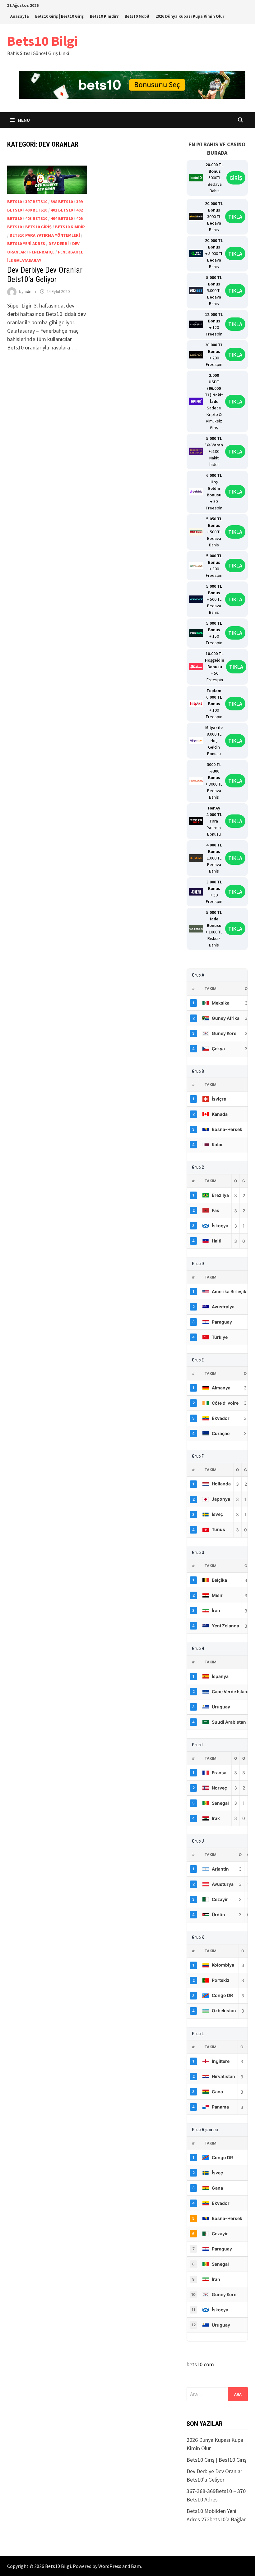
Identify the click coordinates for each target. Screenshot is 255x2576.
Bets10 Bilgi (42, 41)
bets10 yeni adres (26, 244)
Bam (136, 2566)
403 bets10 (36, 218)
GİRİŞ (236, 178)
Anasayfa (20, 16)
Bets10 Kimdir (70, 227)
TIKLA (235, 217)
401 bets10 (62, 210)
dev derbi (59, 244)
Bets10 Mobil (137, 16)
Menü (24, 120)
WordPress (110, 2566)
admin (30, 291)
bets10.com (200, 2364)
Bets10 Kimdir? (104, 16)
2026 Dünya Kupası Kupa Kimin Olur (190, 16)
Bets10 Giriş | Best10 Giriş (59, 16)
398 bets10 (62, 202)
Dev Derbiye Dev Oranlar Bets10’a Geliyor (45, 275)
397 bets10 (36, 202)
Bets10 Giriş (38, 227)
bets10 (14, 202)
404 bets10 (62, 218)
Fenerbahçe (42, 252)
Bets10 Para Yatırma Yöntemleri (45, 235)
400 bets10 (36, 210)
